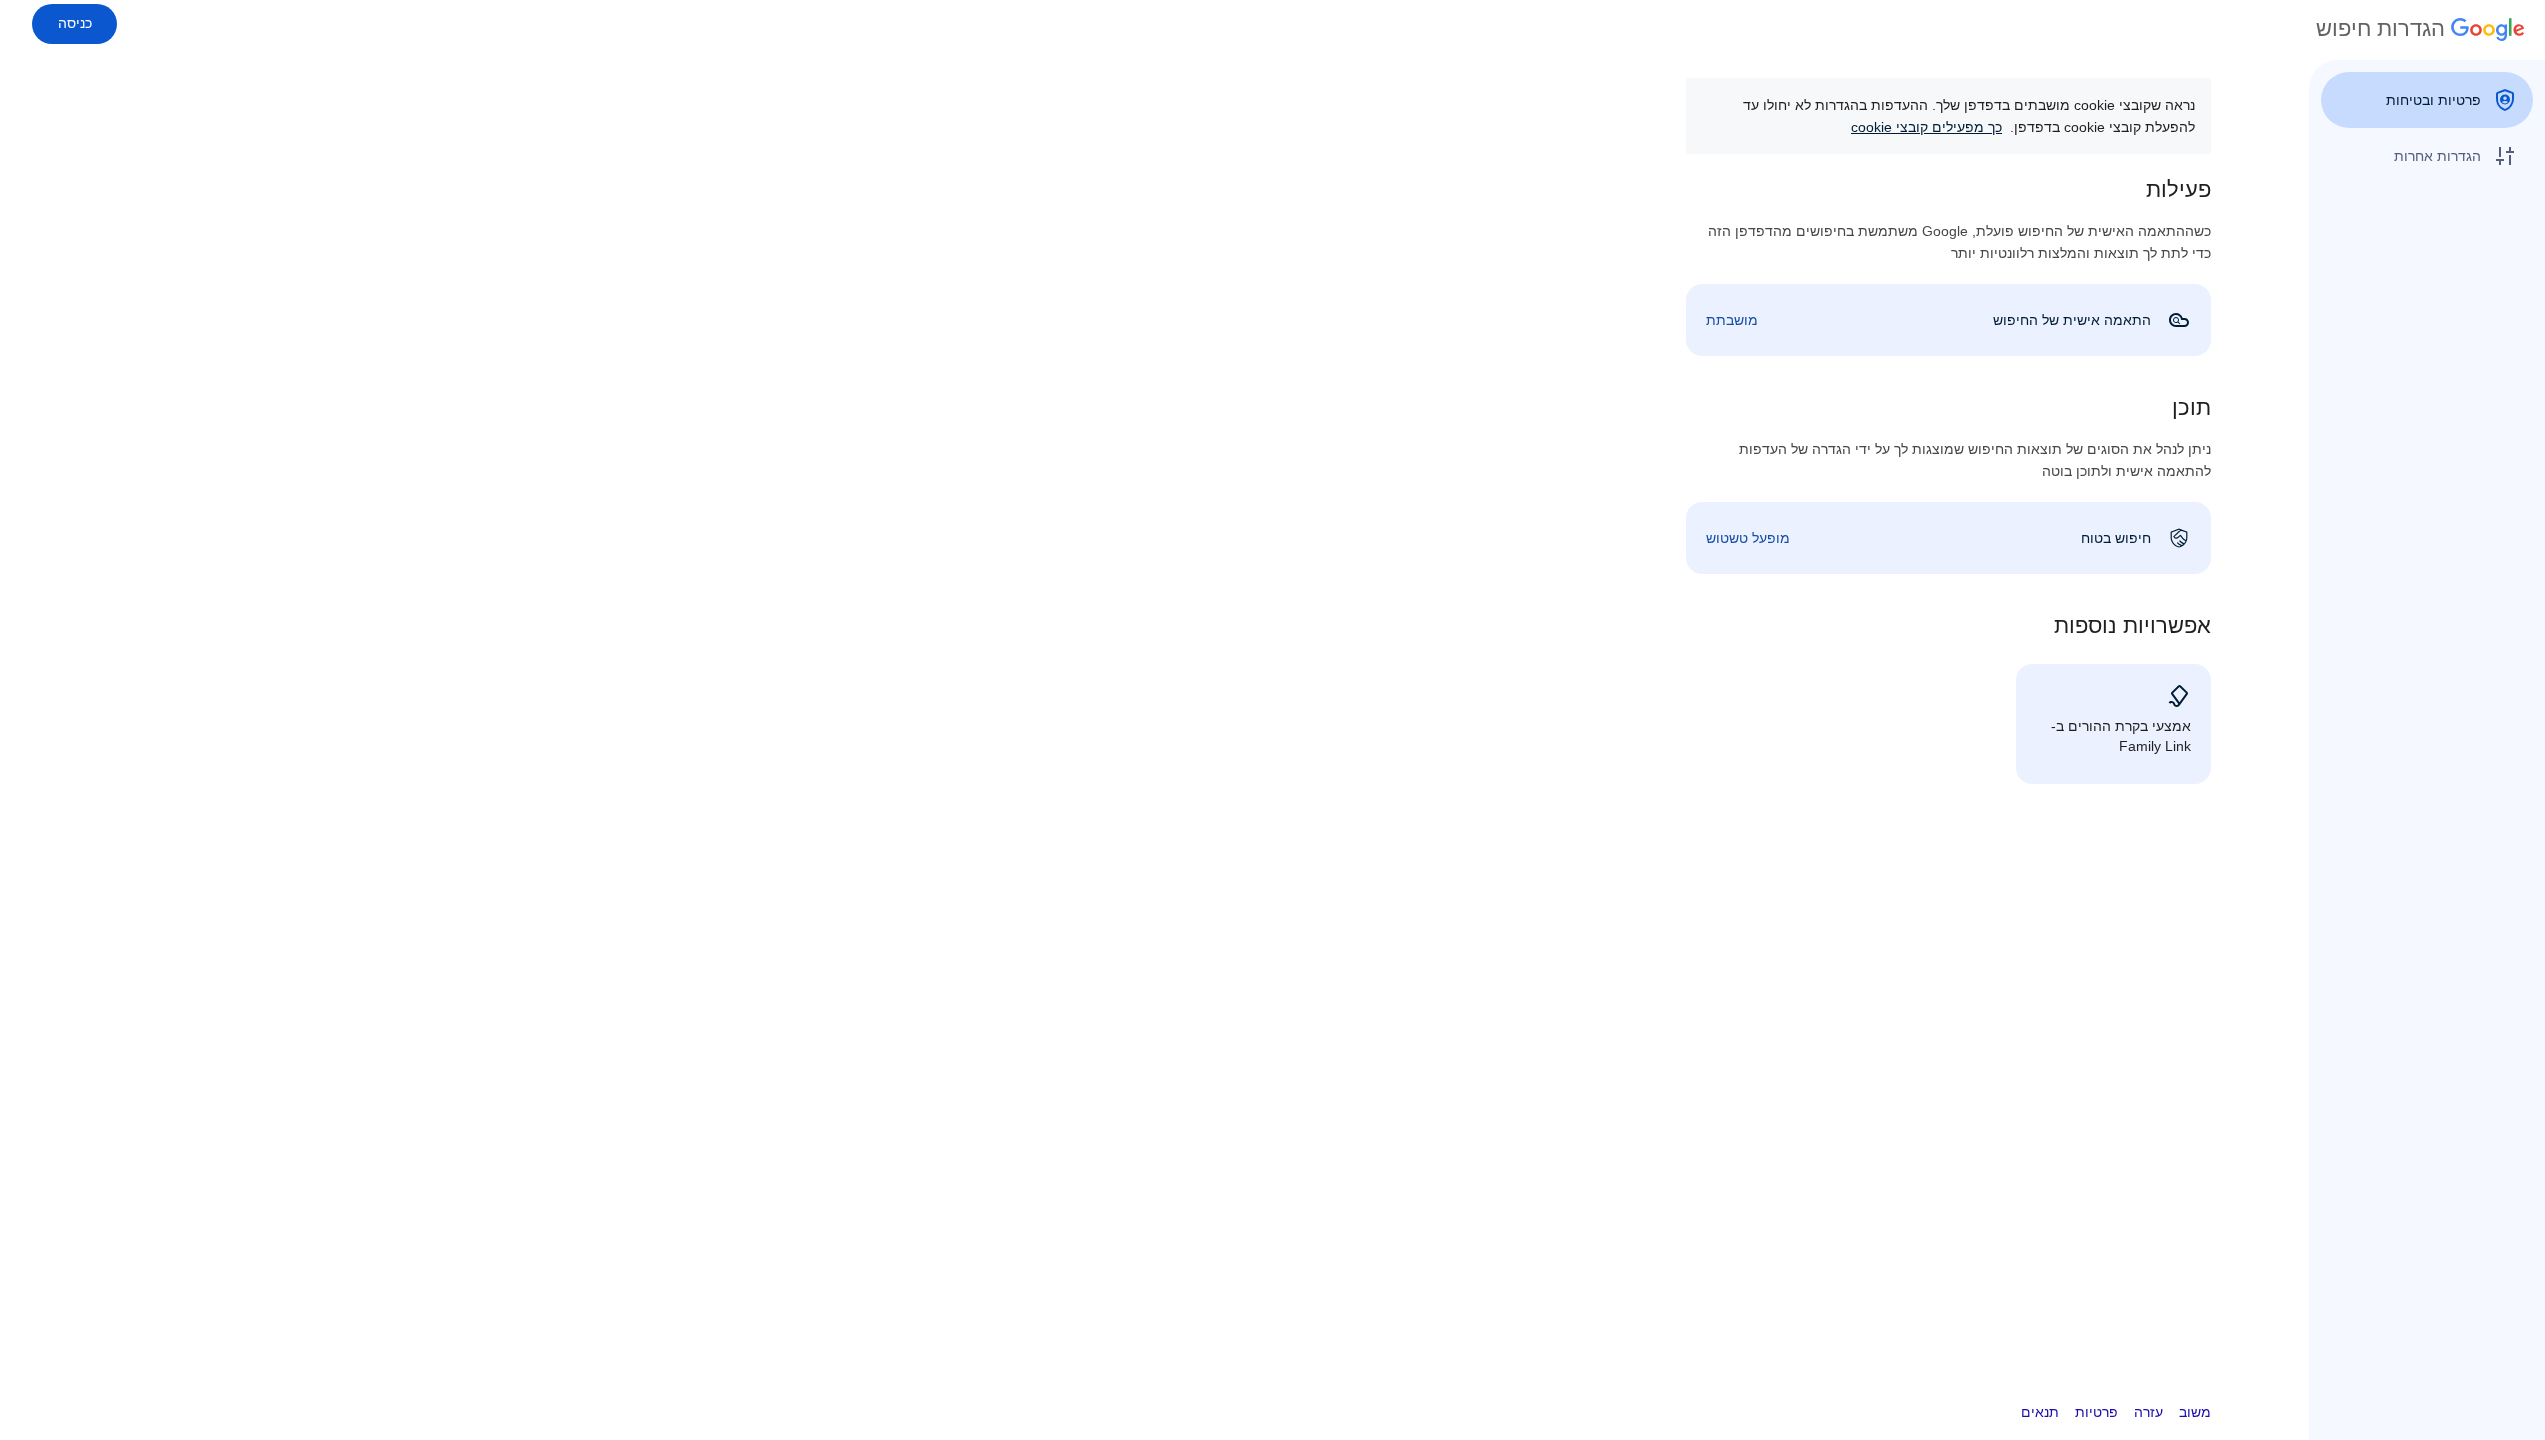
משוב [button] (2195, 1412)
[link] (1948, 320)
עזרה (2148, 1412)
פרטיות (2096, 1412)
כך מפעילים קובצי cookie (1926, 127)
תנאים (2040, 1412)
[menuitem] (2427, 100)
